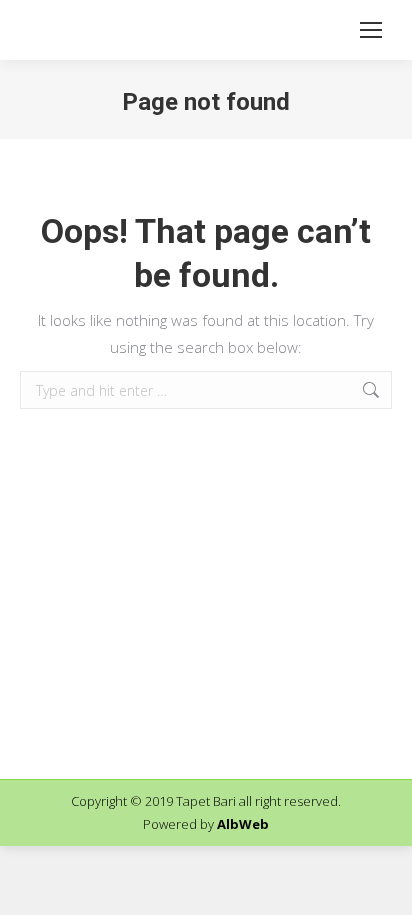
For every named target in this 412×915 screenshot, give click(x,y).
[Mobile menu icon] (371, 30)
